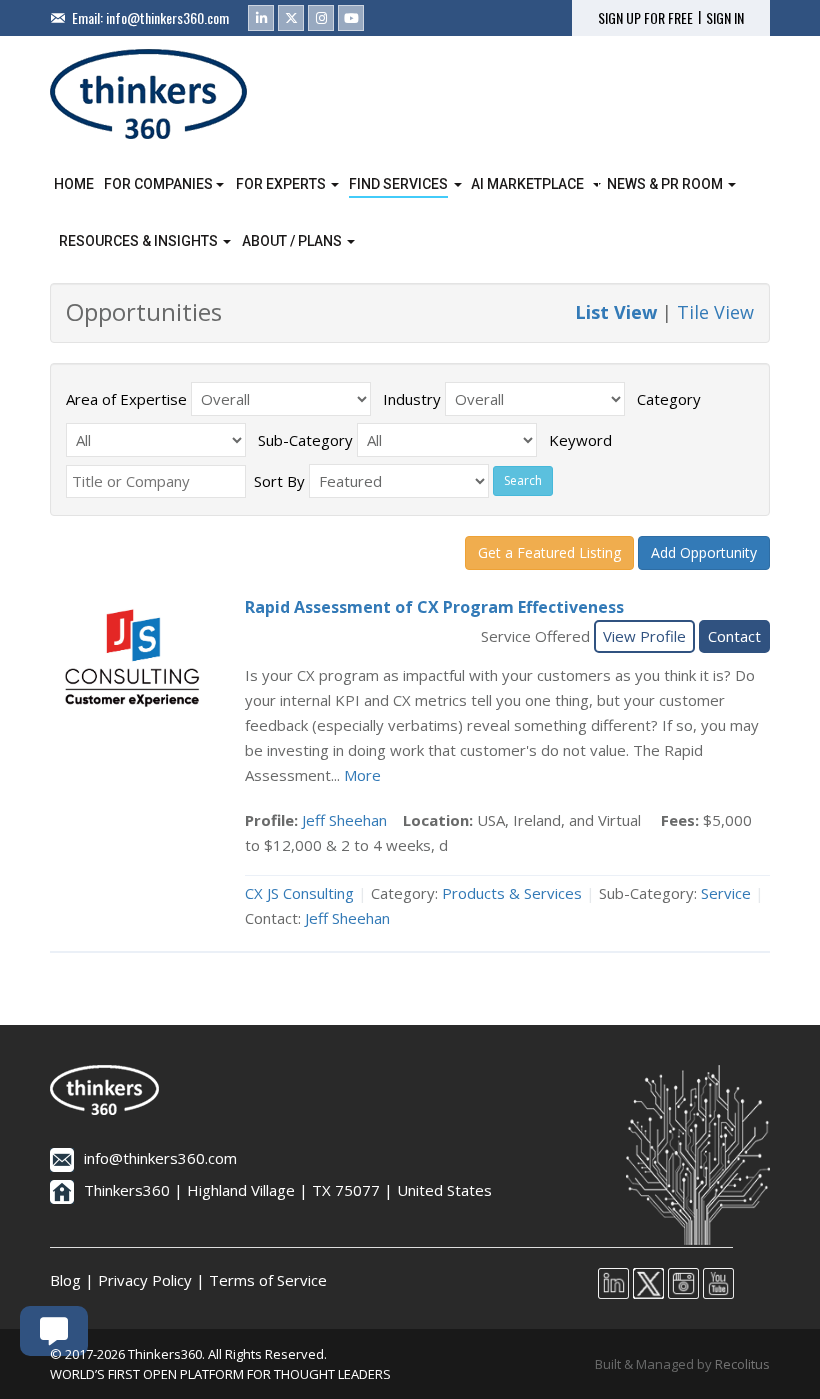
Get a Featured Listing (549, 552)
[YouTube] (351, 18)
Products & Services (512, 893)
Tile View (715, 312)
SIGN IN (725, 18)
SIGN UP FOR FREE (645, 18)
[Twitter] (291, 18)
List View (616, 312)
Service (726, 893)
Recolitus (742, 1364)
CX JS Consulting (299, 893)
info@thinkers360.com (167, 17)
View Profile (644, 636)
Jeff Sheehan (344, 820)
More (362, 775)
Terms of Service (268, 1280)
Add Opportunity (704, 552)
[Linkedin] (261, 18)
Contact (734, 636)
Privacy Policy (145, 1280)
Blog (65, 1280)
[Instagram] (321, 18)
